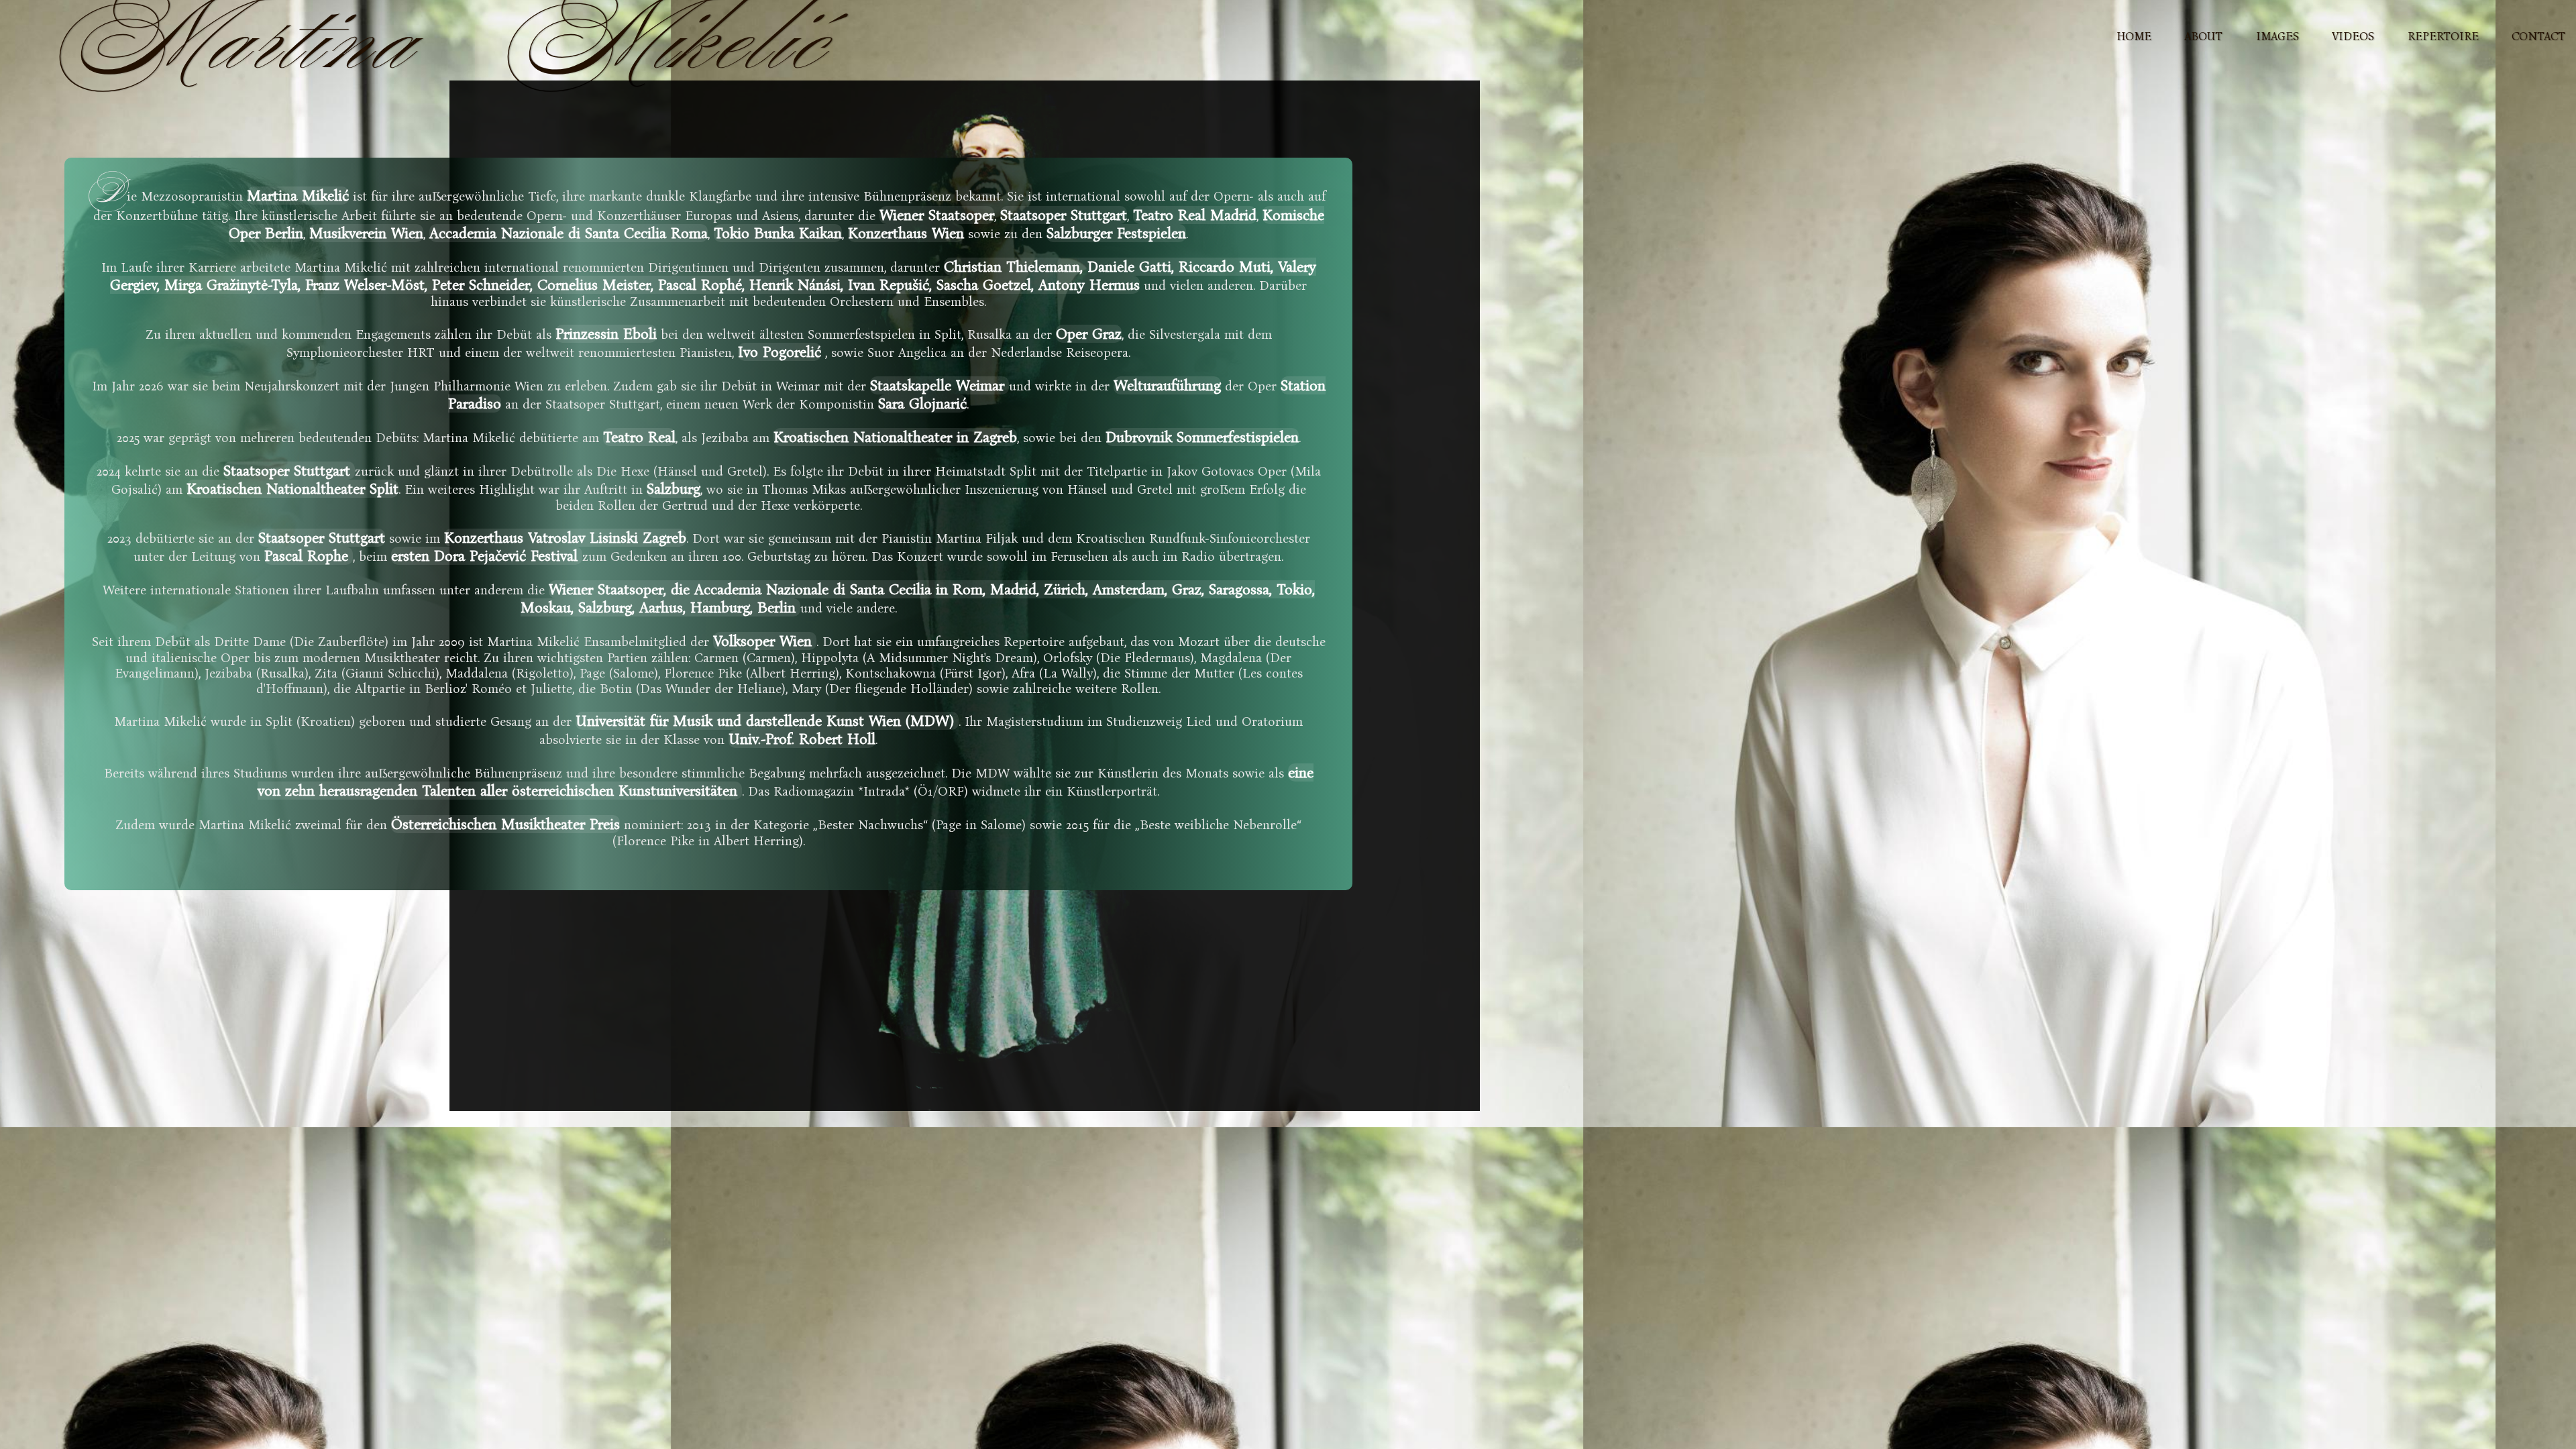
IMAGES (2277, 37)
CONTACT (2538, 37)
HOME (2134, 37)
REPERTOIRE (2443, 37)
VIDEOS (2353, 37)
